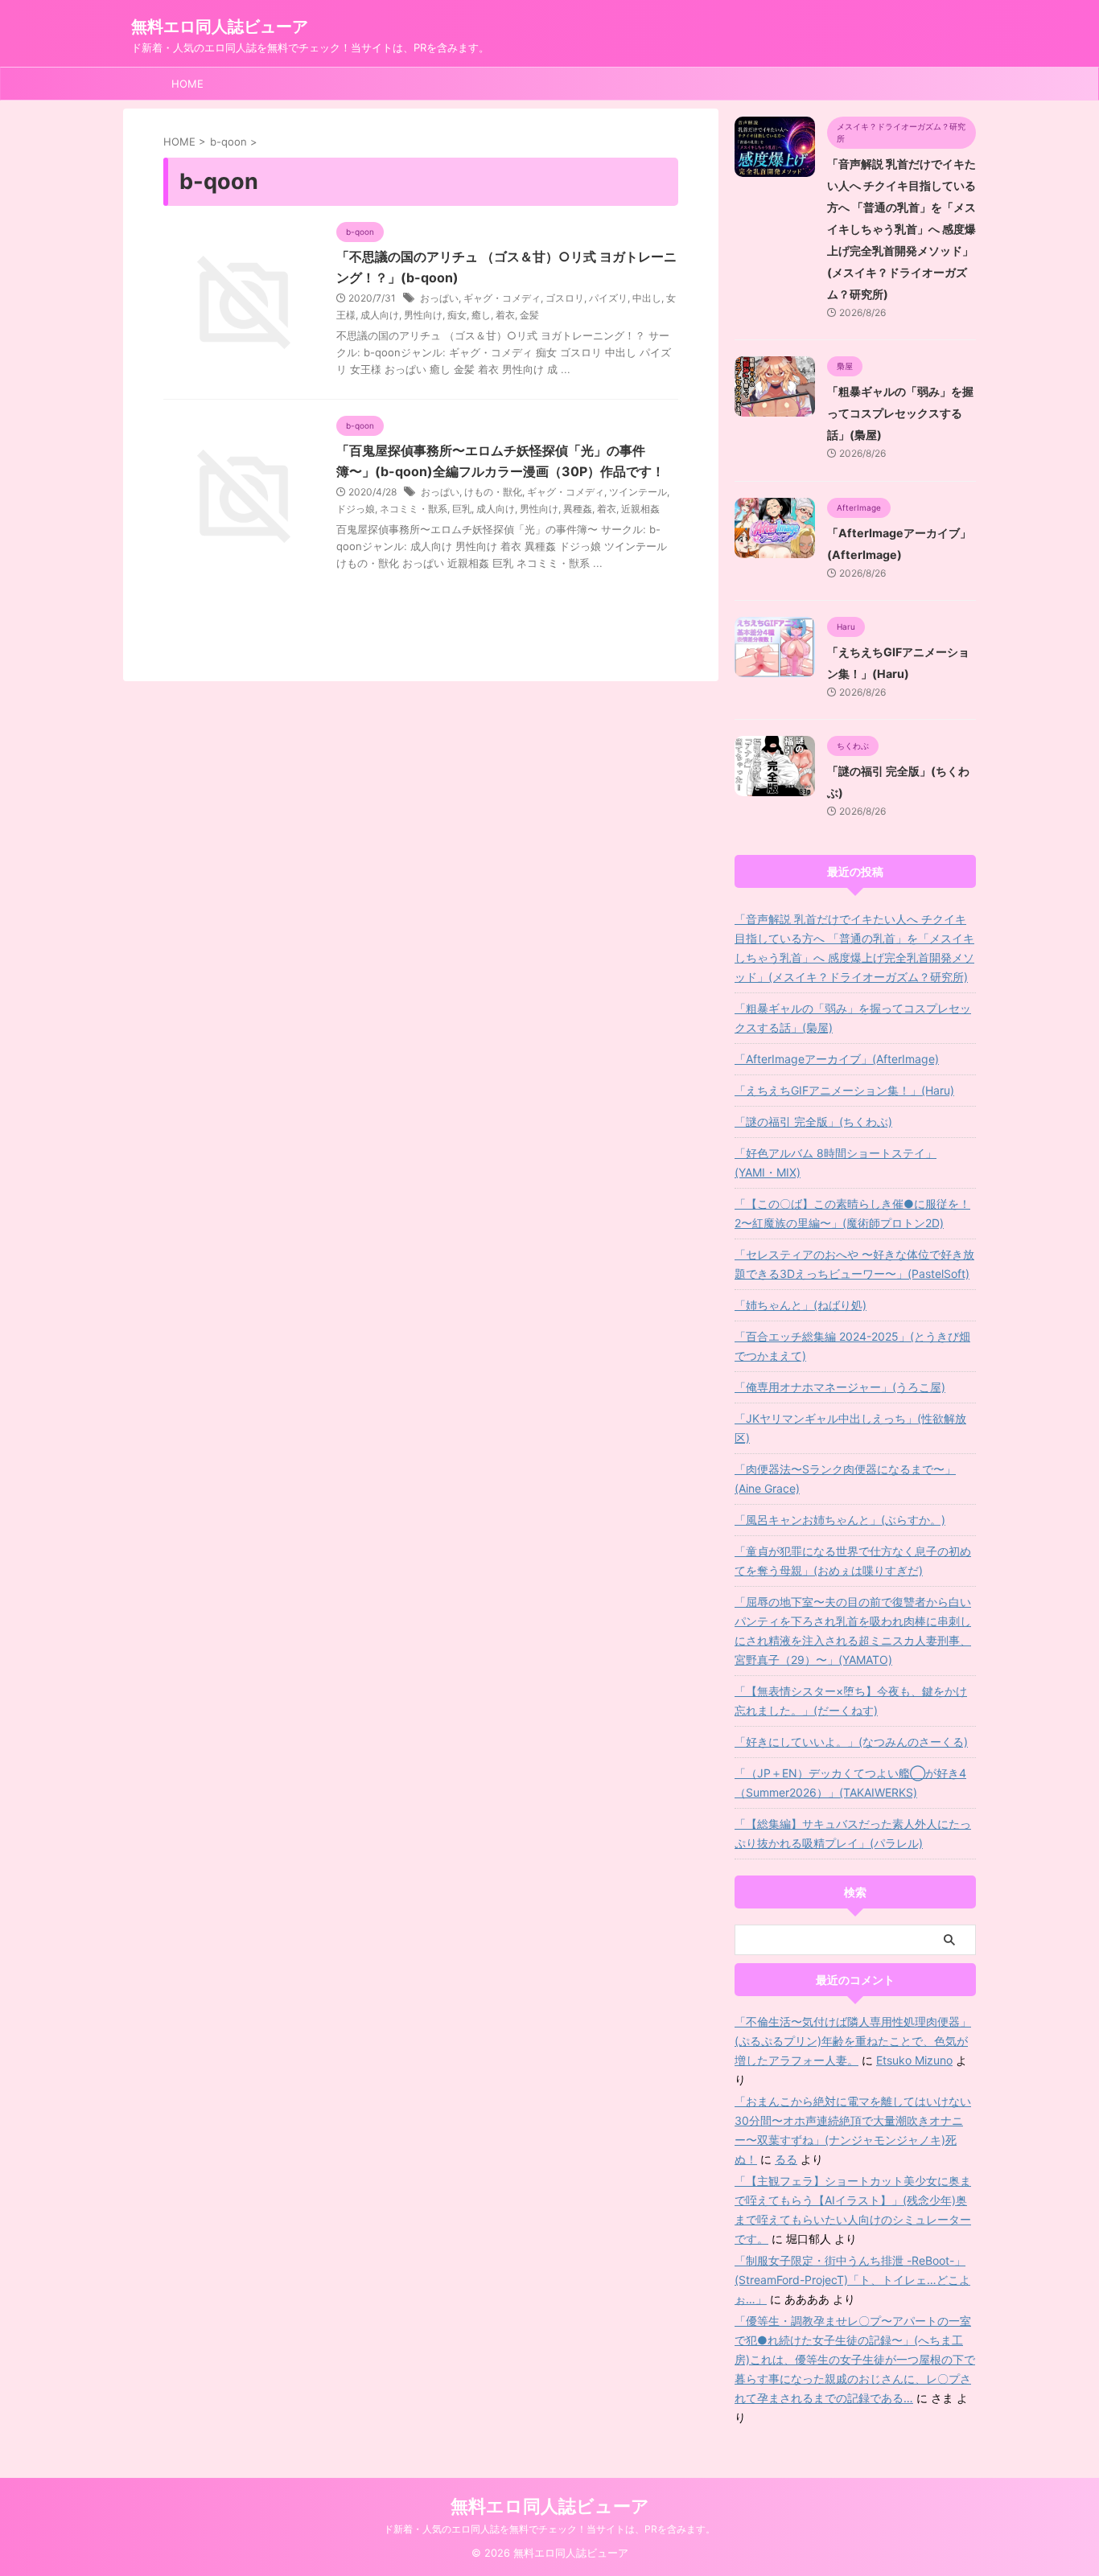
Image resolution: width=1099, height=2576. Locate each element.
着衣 (505, 315)
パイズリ (608, 298)
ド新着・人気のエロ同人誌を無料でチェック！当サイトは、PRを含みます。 (549, 2529)
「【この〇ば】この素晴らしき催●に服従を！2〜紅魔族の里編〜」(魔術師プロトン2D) (852, 1213)
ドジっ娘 (356, 509)
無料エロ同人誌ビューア (220, 27)
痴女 (457, 315)
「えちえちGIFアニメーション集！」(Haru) (844, 1090)
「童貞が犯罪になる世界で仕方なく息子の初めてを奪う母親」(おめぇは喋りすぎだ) (853, 1561)
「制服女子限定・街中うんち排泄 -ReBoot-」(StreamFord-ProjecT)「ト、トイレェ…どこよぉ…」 (852, 2280)
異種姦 (578, 509)
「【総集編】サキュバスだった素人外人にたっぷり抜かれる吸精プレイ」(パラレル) (853, 1833)
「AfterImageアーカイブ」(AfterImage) (837, 1059)
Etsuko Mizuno (914, 2060)
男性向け (423, 315)
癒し (481, 315)
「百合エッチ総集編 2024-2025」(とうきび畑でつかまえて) (852, 1346)
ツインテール (638, 492)
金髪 (529, 315)
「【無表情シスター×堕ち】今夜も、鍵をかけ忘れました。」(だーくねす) (851, 1701)
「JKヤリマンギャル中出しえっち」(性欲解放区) (850, 1428)
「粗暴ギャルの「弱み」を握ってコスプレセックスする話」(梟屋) (900, 413)
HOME (187, 84)
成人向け (380, 315)
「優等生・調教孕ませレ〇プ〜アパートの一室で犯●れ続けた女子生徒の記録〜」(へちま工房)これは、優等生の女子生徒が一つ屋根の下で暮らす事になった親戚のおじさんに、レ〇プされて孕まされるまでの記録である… (855, 2359)
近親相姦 (640, 509)
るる (786, 2159)
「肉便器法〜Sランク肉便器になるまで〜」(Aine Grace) (845, 1479)
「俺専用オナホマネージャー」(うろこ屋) (840, 1387)
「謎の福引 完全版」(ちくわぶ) (813, 1122)
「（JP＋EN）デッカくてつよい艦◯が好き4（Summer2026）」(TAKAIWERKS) (850, 1783)
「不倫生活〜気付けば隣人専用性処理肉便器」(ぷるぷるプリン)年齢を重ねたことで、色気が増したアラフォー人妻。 (853, 2041)
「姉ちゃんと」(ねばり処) (801, 1305)
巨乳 (462, 509)
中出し (647, 298)
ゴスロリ (565, 298)
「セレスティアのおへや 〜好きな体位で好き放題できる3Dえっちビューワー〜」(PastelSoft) (854, 1264)
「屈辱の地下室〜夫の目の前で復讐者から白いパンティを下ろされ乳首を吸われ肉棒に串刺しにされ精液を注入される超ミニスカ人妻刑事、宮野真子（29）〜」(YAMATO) (853, 1631)
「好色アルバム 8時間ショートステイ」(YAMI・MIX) (836, 1163)
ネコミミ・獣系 (414, 509)
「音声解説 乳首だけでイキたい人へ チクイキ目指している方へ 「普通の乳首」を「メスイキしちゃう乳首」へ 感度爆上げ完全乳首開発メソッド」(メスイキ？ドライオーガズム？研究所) (901, 229)
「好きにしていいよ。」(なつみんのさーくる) (851, 1742)
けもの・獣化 (493, 492)
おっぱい (439, 298)
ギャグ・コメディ (502, 298)
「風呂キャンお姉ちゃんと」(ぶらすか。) (840, 1520)
